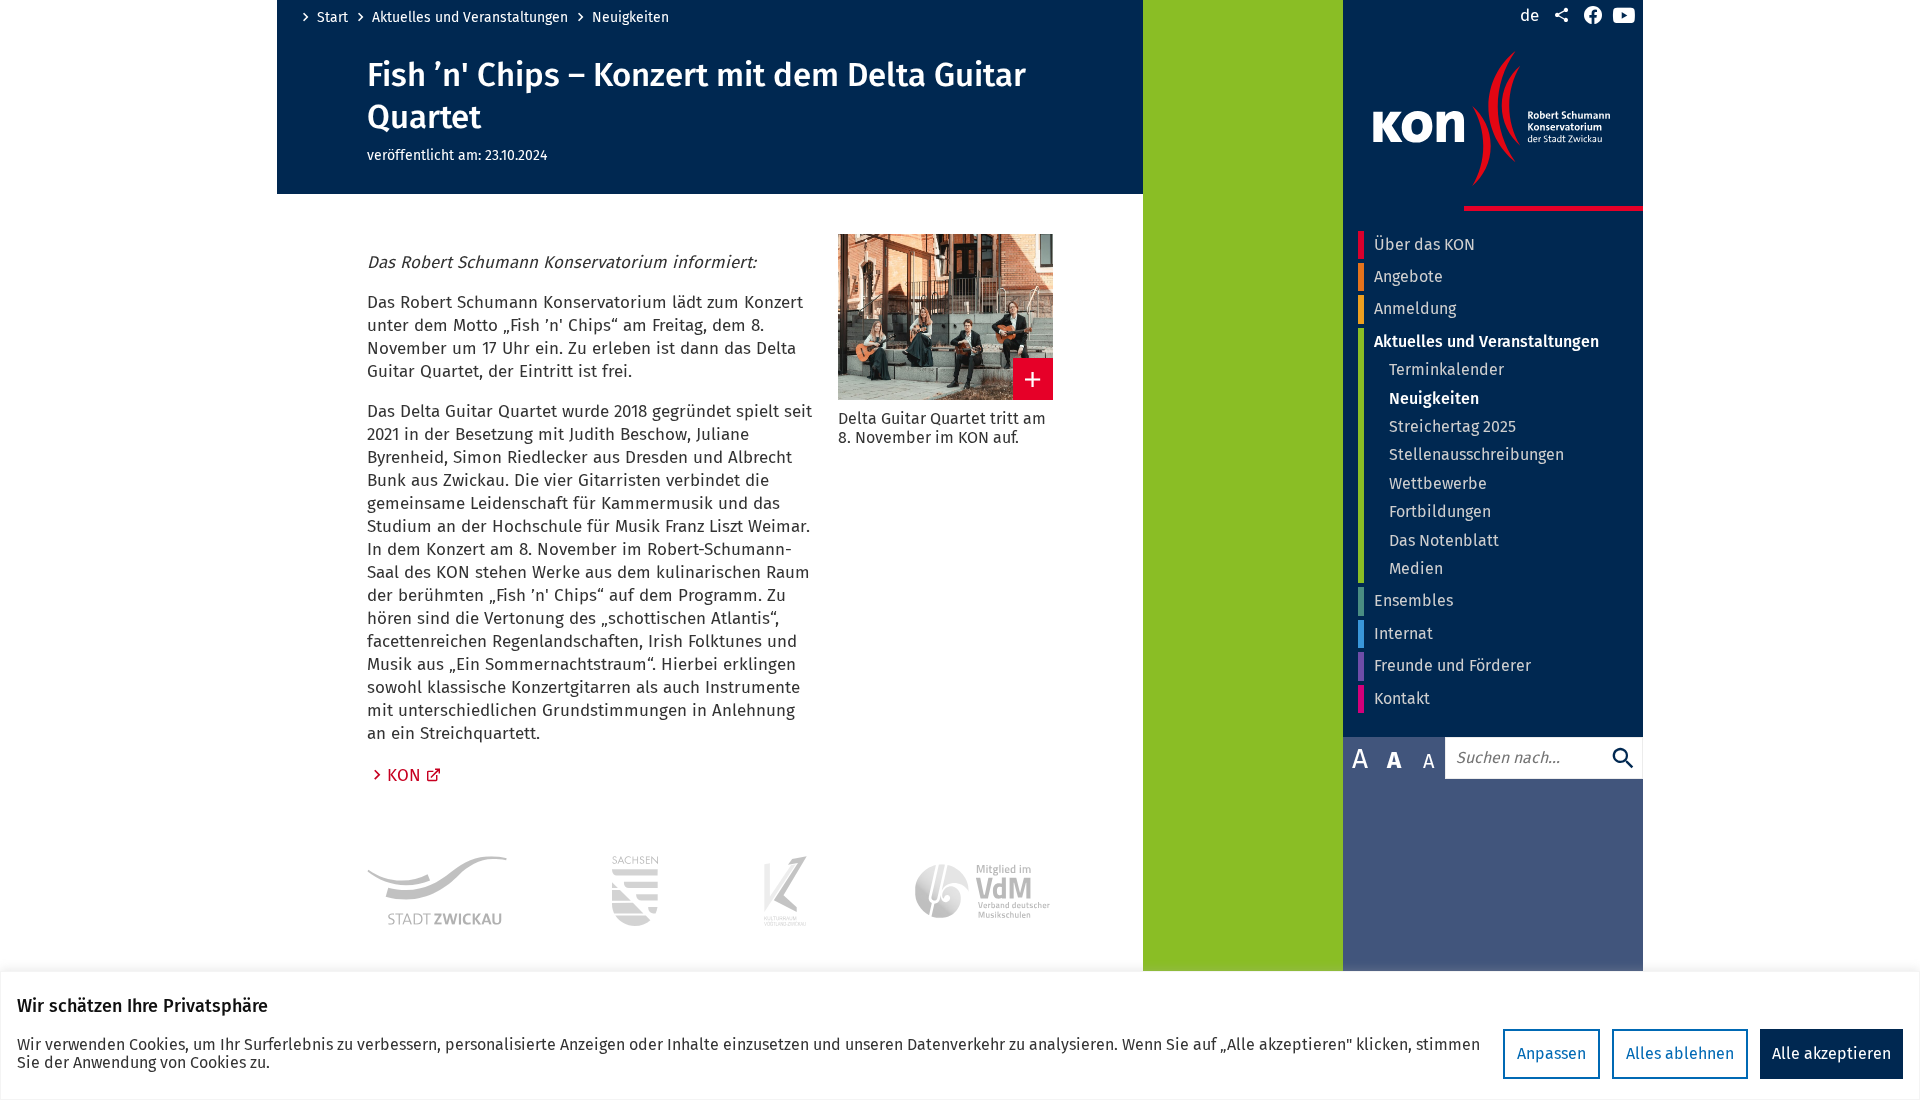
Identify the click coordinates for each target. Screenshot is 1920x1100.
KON (404, 775)
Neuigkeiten (630, 18)
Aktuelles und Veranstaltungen (470, 18)
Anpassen (1551, 1053)
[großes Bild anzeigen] (945, 317)
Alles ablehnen (1680, 1053)
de (1529, 15)
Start (332, 18)
